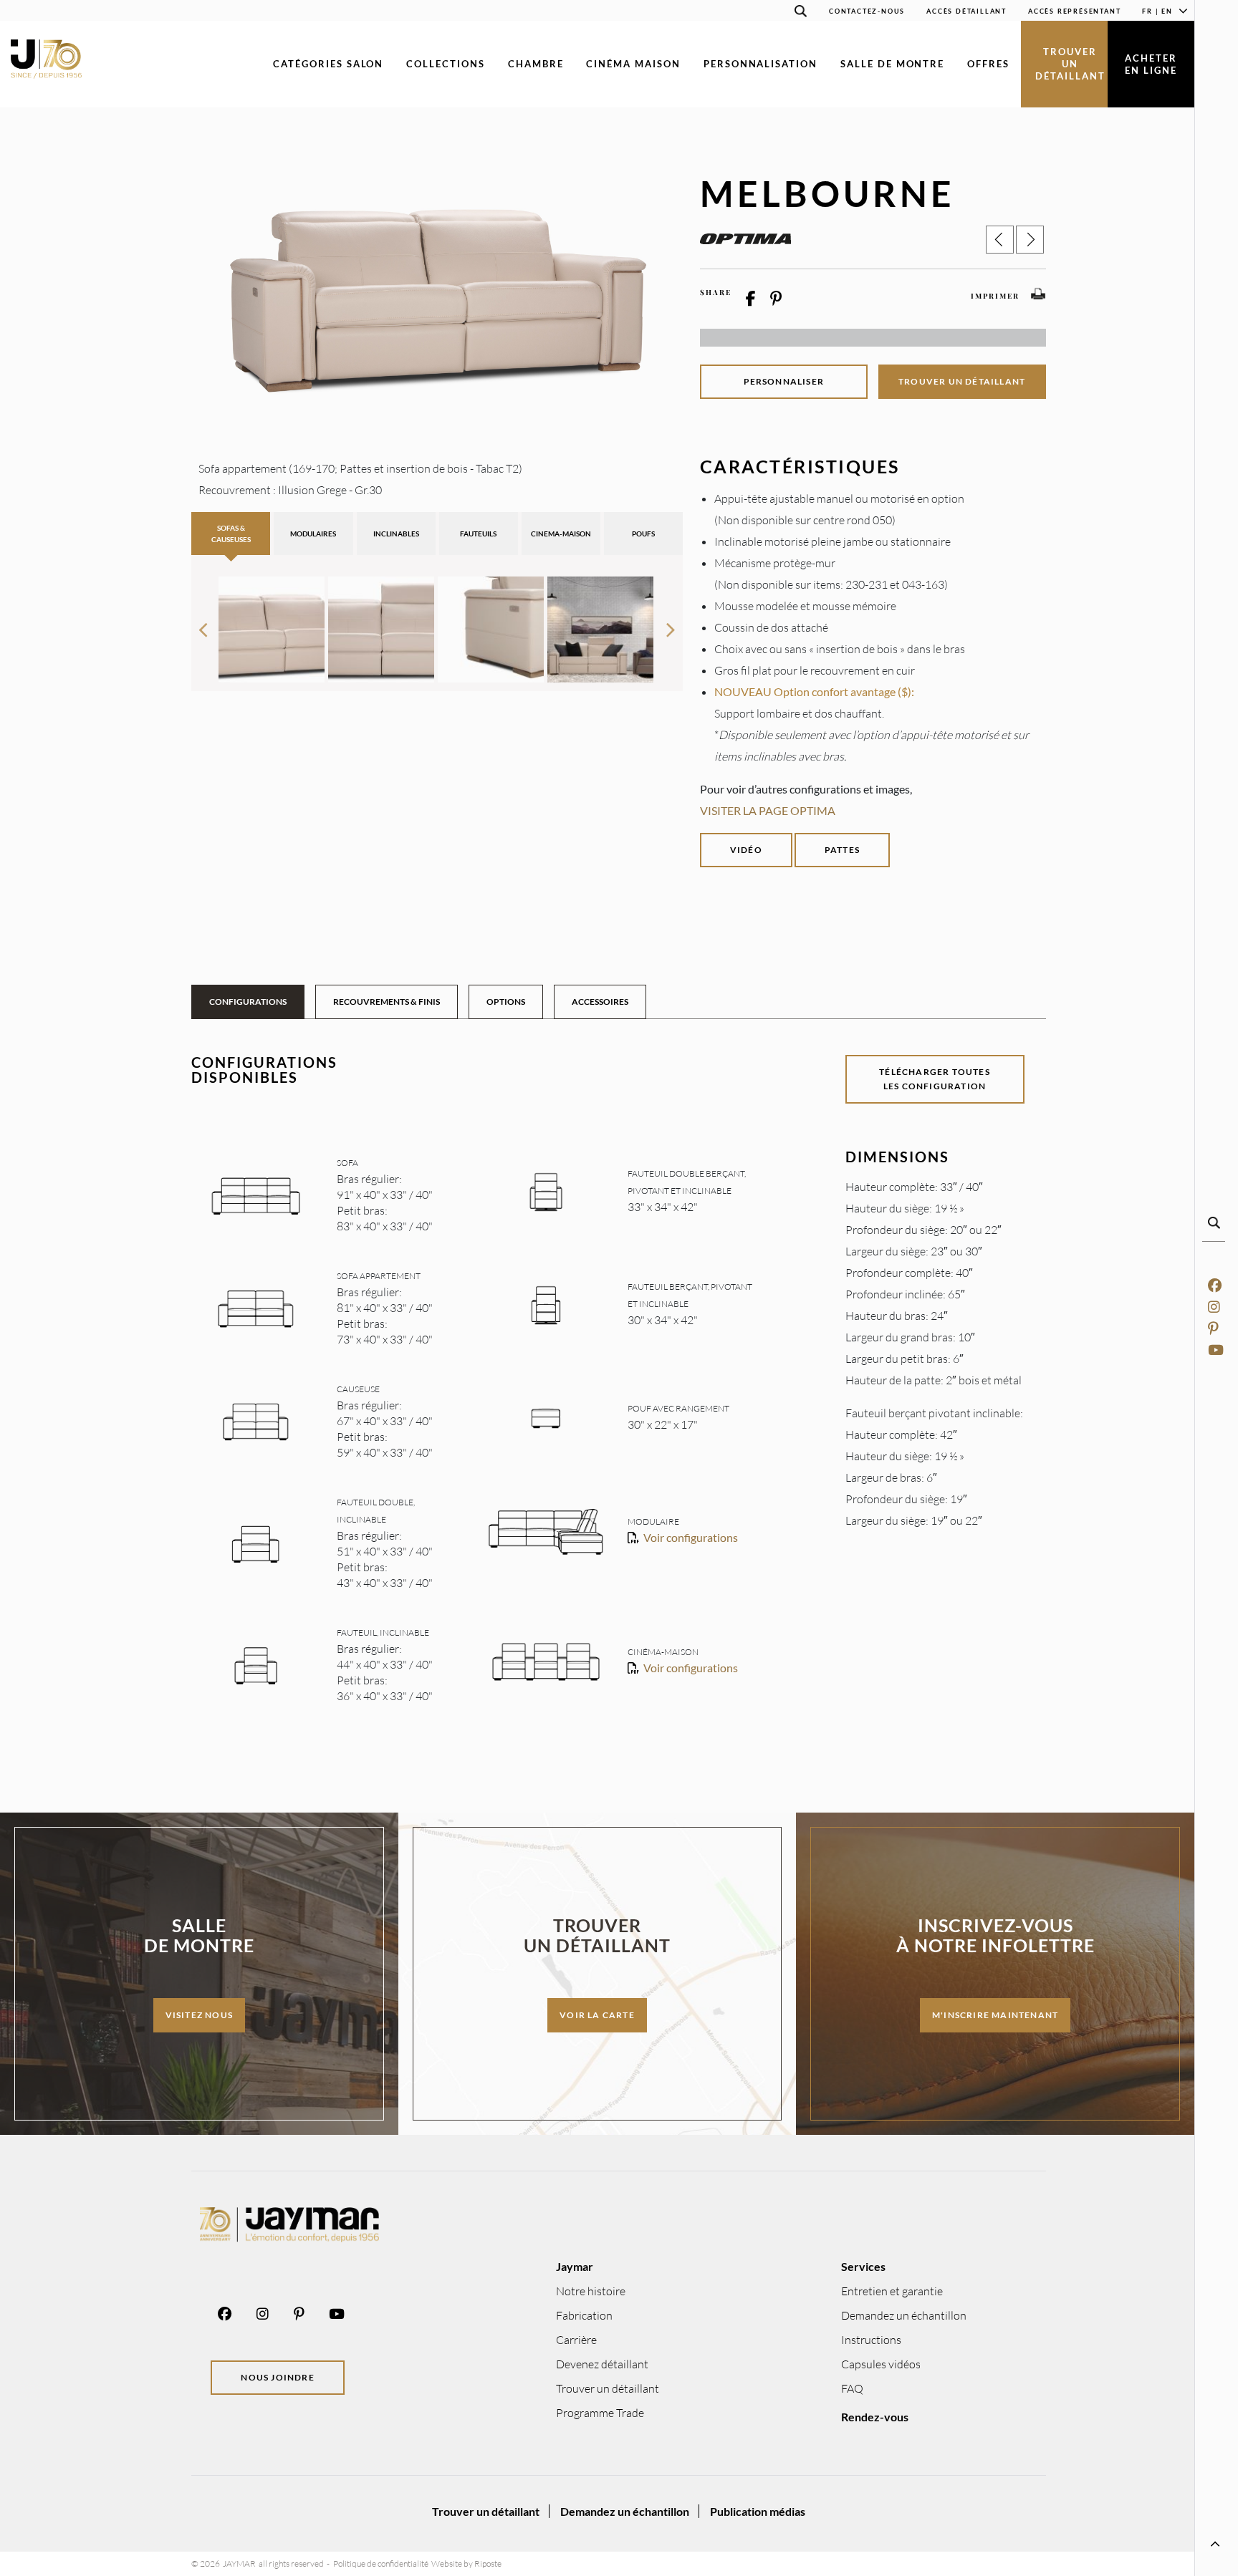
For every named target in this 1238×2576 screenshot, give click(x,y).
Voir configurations (691, 1537)
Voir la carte (597, 2015)
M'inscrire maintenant (995, 2015)
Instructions (871, 2340)
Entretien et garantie (892, 2291)
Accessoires (600, 1002)
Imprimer (995, 296)
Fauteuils (478, 534)
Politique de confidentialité (381, 2563)
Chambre (536, 64)
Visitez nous (199, 2015)
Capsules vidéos (881, 2364)
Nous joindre (277, 2377)
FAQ (852, 2388)
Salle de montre (892, 64)
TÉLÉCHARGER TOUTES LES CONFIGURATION (935, 1079)
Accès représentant (1074, 11)
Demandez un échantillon (904, 2315)
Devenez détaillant (602, 2364)
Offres (988, 64)
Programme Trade (600, 2413)
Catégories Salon (328, 64)
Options (506, 1002)
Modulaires (313, 534)
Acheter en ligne (1151, 64)
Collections (445, 64)
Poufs (643, 534)
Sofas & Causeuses (231, 534)
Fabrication (584, 2315)
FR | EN (1157, 11)
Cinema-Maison (561, 534)
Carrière (576, 2340)
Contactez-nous (867, 11)
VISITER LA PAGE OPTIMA (768, 810)
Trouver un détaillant (1070, 64)
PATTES (842, 850)
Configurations (248, 1002)
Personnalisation (760, 64)
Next (671, 624)
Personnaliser (784, 381)
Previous (203, 624)
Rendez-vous (875, 2417)
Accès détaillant (966, 11)
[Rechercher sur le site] (801, 13)
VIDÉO (746, 850)
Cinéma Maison (633, 64)
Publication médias (758, 2511)
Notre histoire (591, 2291)
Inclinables (396, 534)
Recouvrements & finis (387, 1002)
